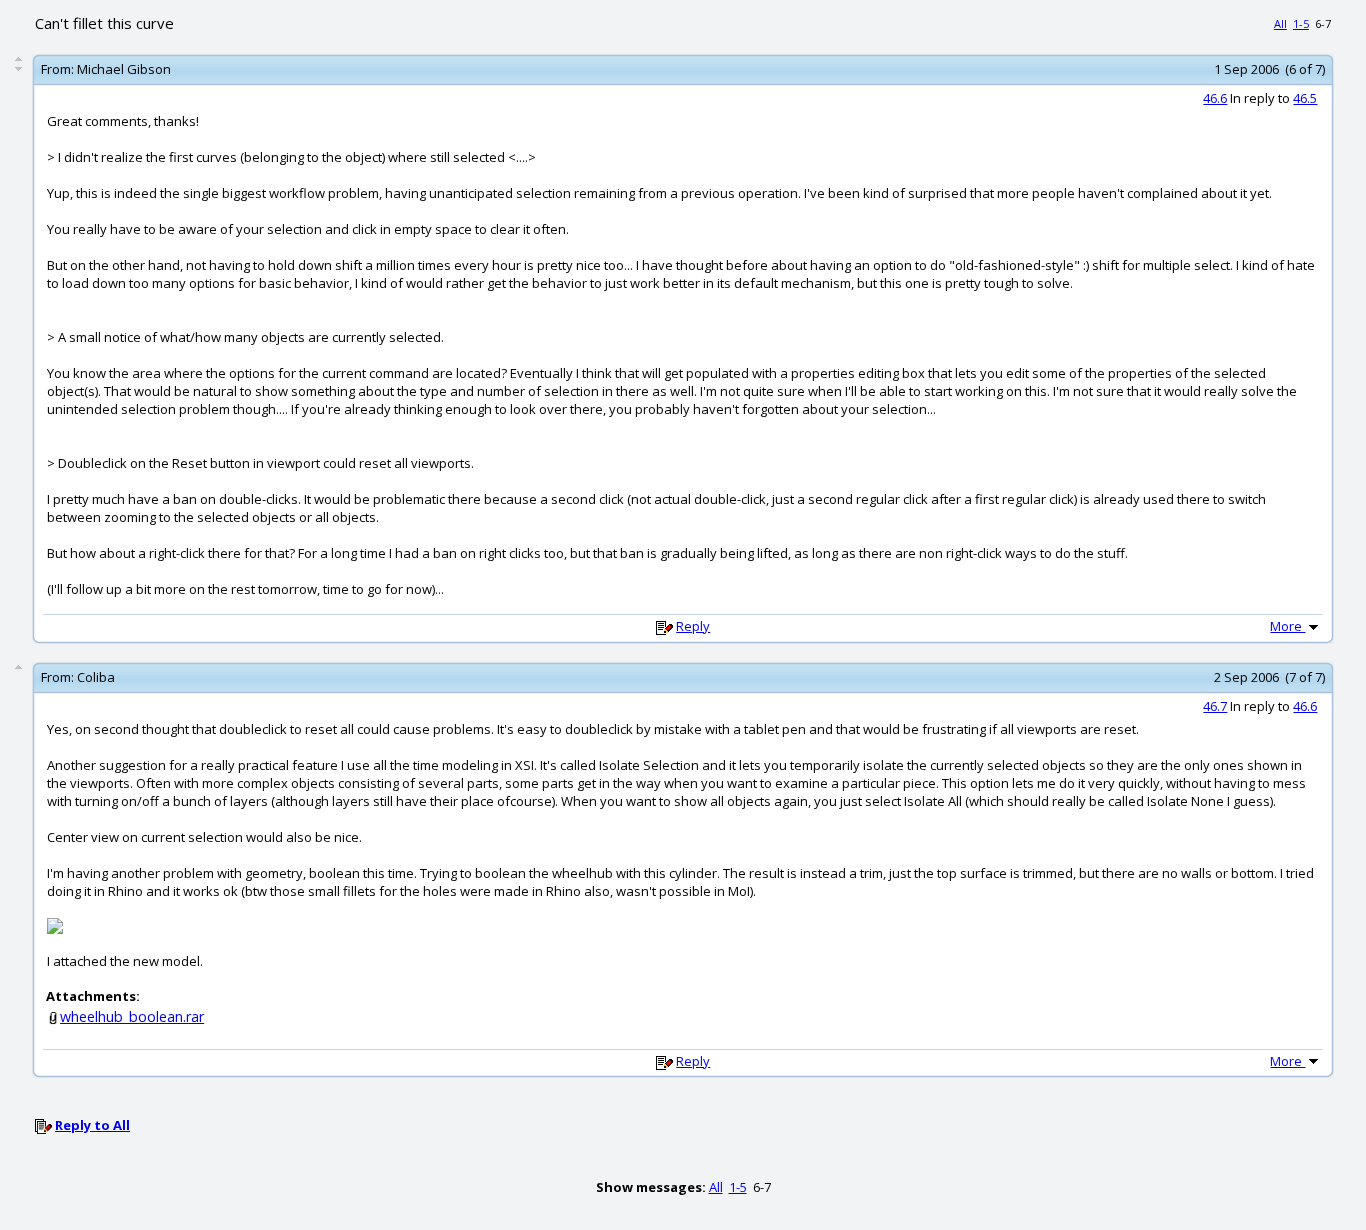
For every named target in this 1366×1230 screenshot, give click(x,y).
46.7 (1215, 706)
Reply (693, 626)
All (1280, 23)
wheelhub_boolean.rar (132, 1016)
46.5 (1305, 98)
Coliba (96, 677)
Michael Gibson (124, 69)
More (1287, 626)
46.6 (1215, 98)
